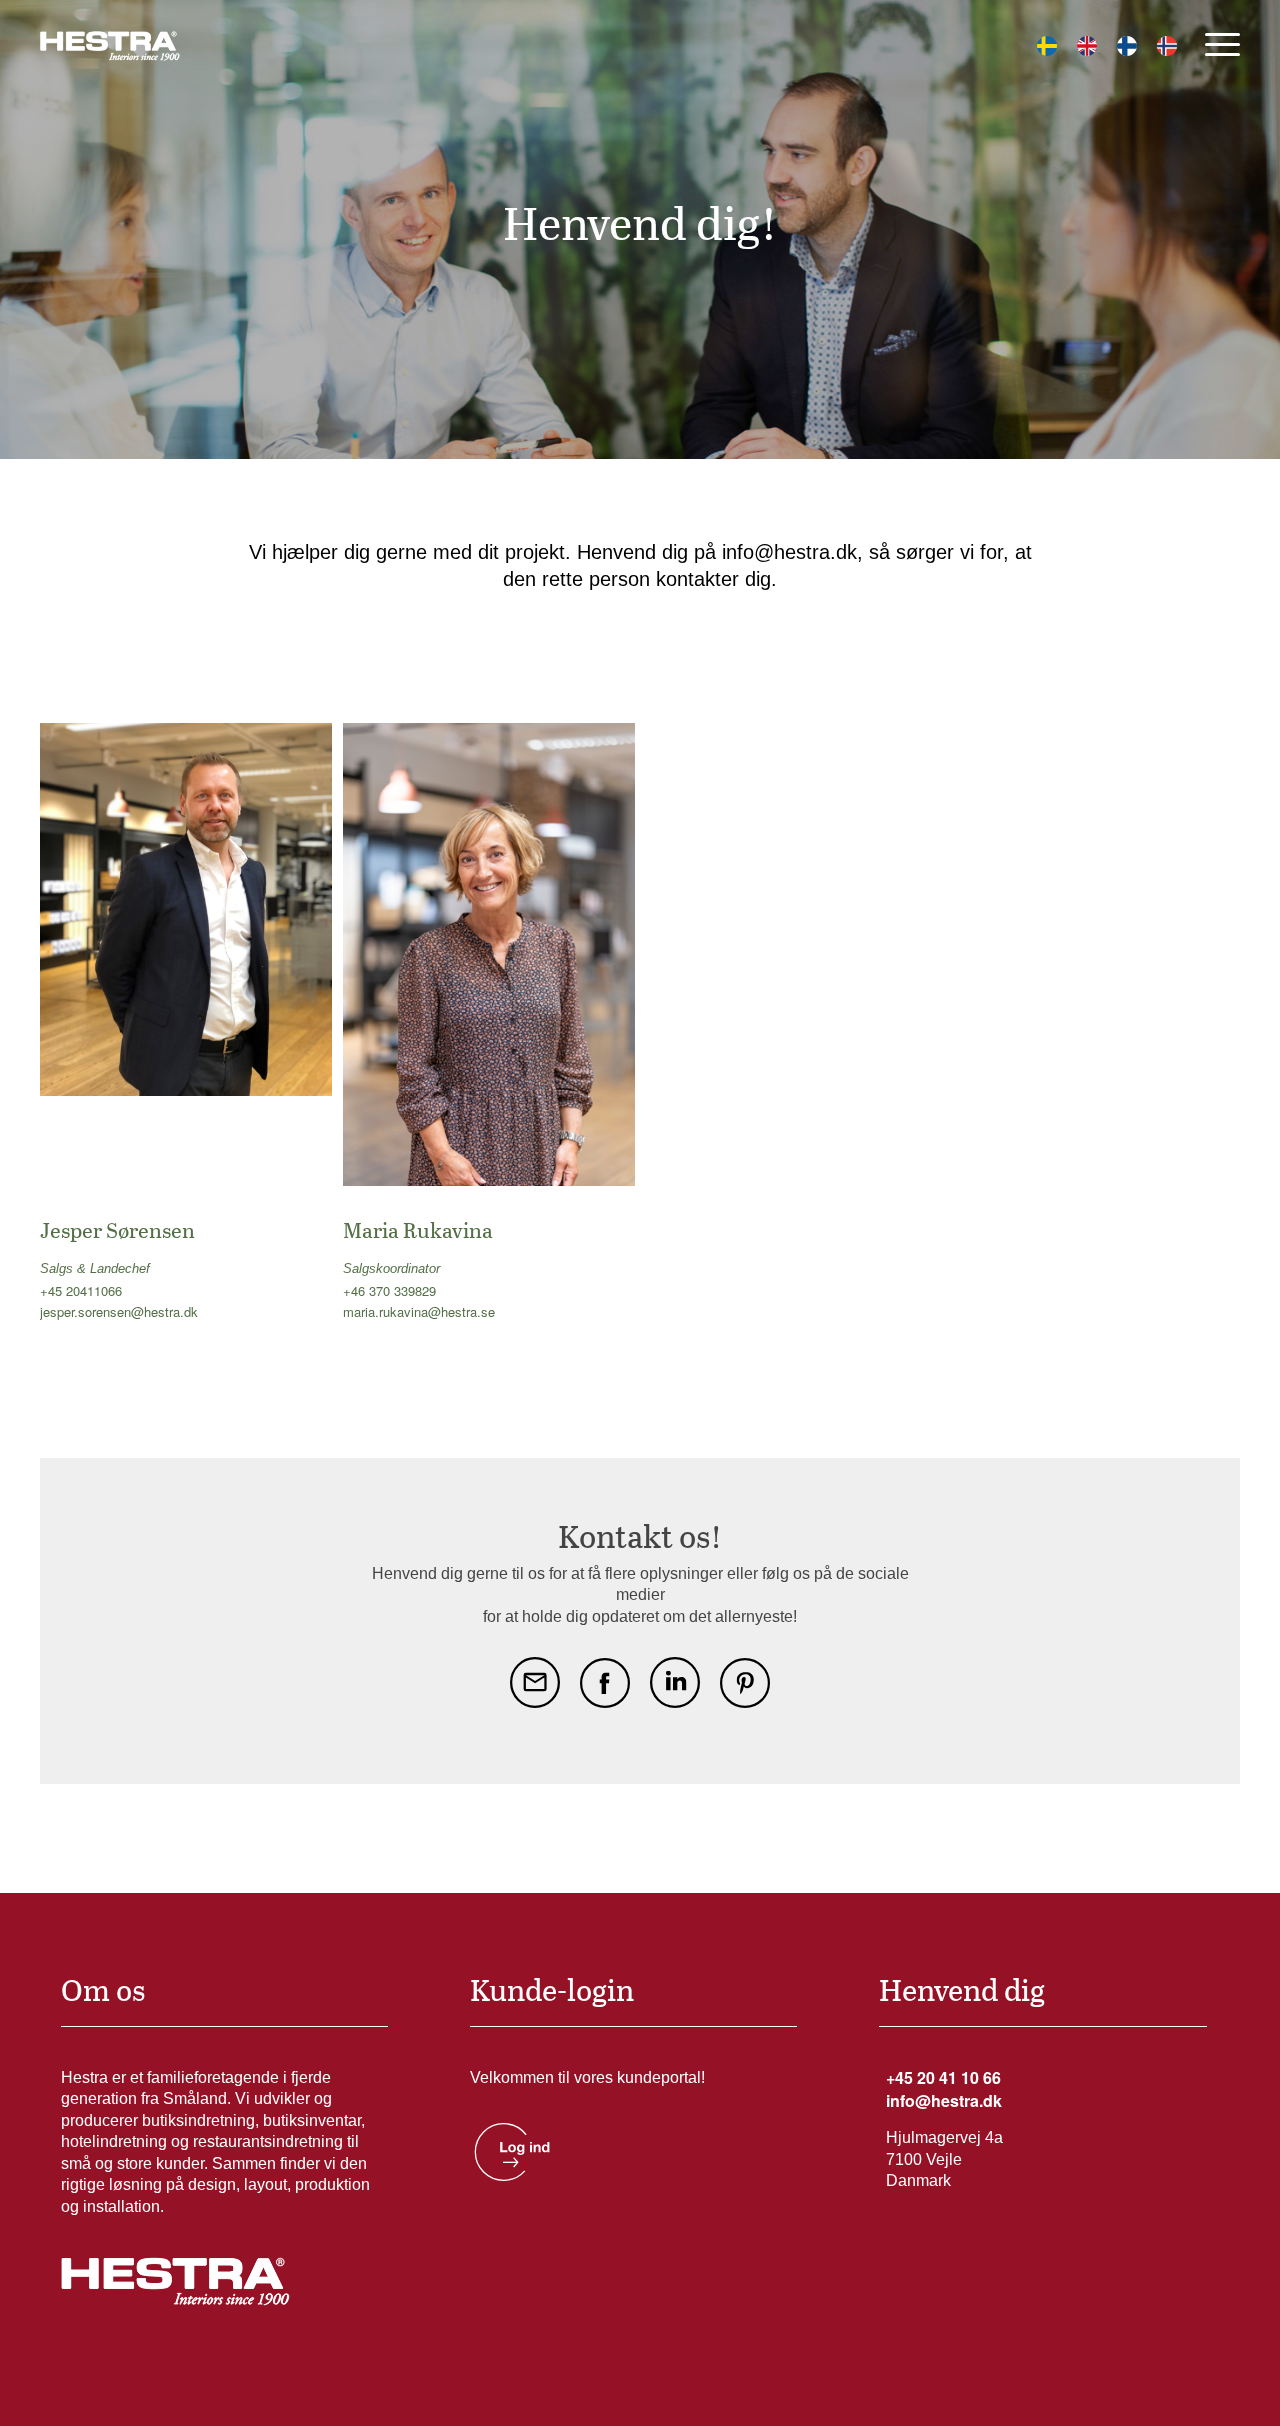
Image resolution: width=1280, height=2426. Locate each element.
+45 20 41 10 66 (943, 2077)
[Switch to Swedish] (1047, 46)
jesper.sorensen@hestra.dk (119, 1311)
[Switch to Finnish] (1127, 46)
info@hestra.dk (944, 2100)
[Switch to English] (1087, 46)
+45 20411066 (81, 1290)
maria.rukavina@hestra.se (419, 1311)
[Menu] (1216, 44)
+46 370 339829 (389, 1290)
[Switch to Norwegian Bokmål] (1167, 46)
